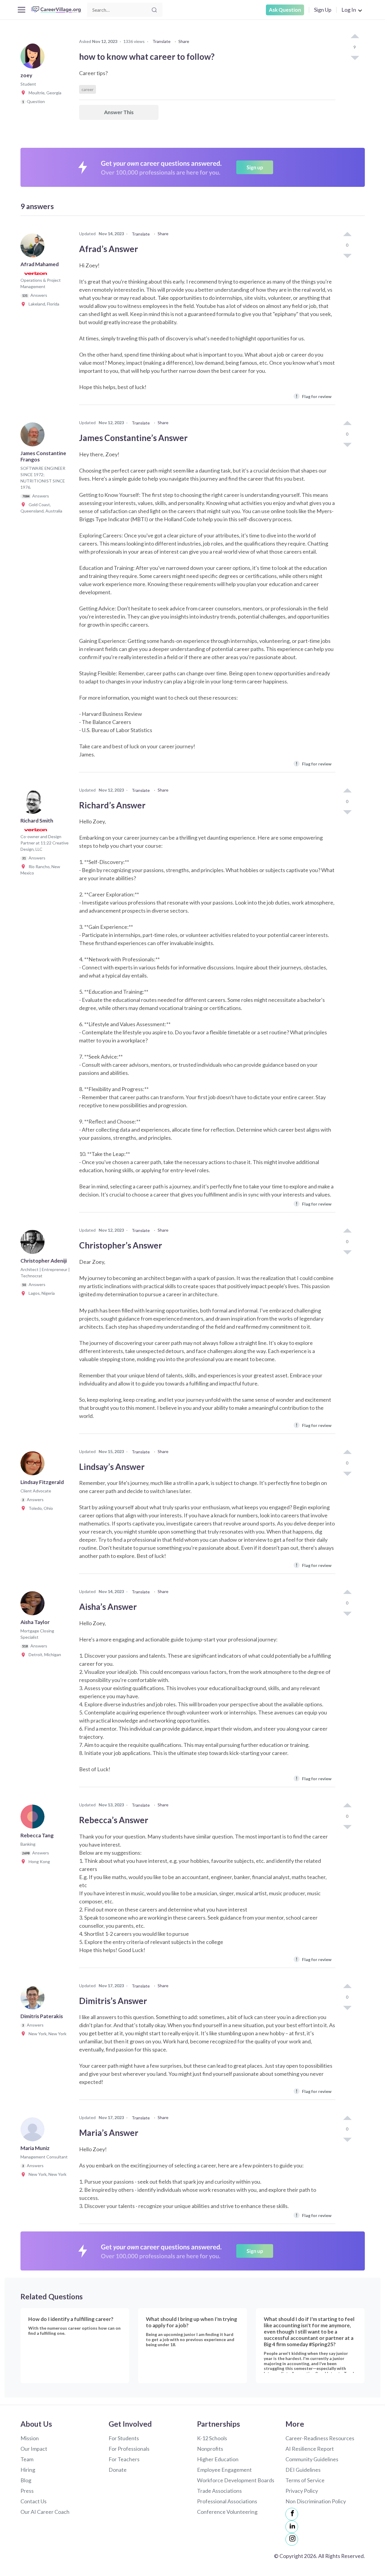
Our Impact (34, 2449)
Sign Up (323, 10)
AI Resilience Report (310, 2449)
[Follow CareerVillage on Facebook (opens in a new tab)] (292, 2514)
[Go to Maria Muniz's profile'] (34, 2131)
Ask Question (285, 10)
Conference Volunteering (227, 2512)
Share (184, 41)
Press (27, 2491)
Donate (118, 2470)
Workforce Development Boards (236, 2480)
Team (27, 2459)
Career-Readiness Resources (320, 2438)
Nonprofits (210, 2449)
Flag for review (314, 396)
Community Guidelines (312, 2459)
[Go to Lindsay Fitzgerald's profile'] (34, 1465)
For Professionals (129, 2449)
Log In (349, 10)
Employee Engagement (224, 2470)
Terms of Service (305, 2480)
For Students (124, 2438)
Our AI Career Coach (45, 2512)
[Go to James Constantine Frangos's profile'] (34, 436)
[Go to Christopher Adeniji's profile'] (34, 1244)
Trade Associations (219, 2491)
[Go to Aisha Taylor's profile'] (34, 1605)
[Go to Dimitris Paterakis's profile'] (34, 1999)
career (88, 89)
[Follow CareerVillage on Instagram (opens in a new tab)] (292, 2539)
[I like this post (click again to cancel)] (355, 37)
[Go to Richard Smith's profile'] (34, 804)
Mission (30, 2438)
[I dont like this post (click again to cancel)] (355, 57)
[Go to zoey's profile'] (34, 58)
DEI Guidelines (303, 2470)
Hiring (28, 2470)
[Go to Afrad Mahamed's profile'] (34, 247)
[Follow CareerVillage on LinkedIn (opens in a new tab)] (292, 2527)
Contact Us (34, 2501)
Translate (162, 41)
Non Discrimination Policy (316, 2501)
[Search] (154, 10)
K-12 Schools (212, 2438)
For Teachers (124, 2459)
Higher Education (218, 2459)
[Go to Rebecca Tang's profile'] (34, 1818)
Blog (26, 2480)
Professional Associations (227, 2501)
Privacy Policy (302, 2491)
